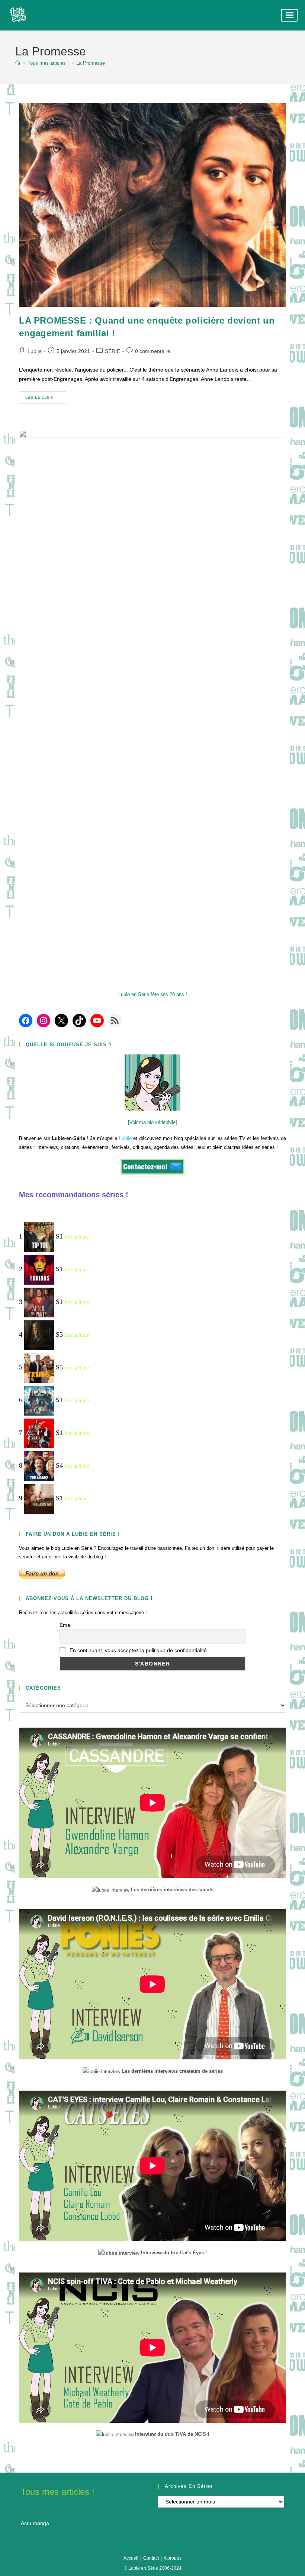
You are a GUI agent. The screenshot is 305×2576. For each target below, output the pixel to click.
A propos (173, 2558)
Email (66, 1625)
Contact (151, 2558)
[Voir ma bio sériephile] (152, 1122)
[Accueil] (18, 63)
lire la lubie (77, 1237)
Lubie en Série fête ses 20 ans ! (153, 994)
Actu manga (35, 2523)
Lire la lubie (46, 399)
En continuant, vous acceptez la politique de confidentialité (137, 1650)
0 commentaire (153, 351)
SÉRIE (113, 351)
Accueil (131, 2558)
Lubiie (35, 351)
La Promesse (91, 63)
